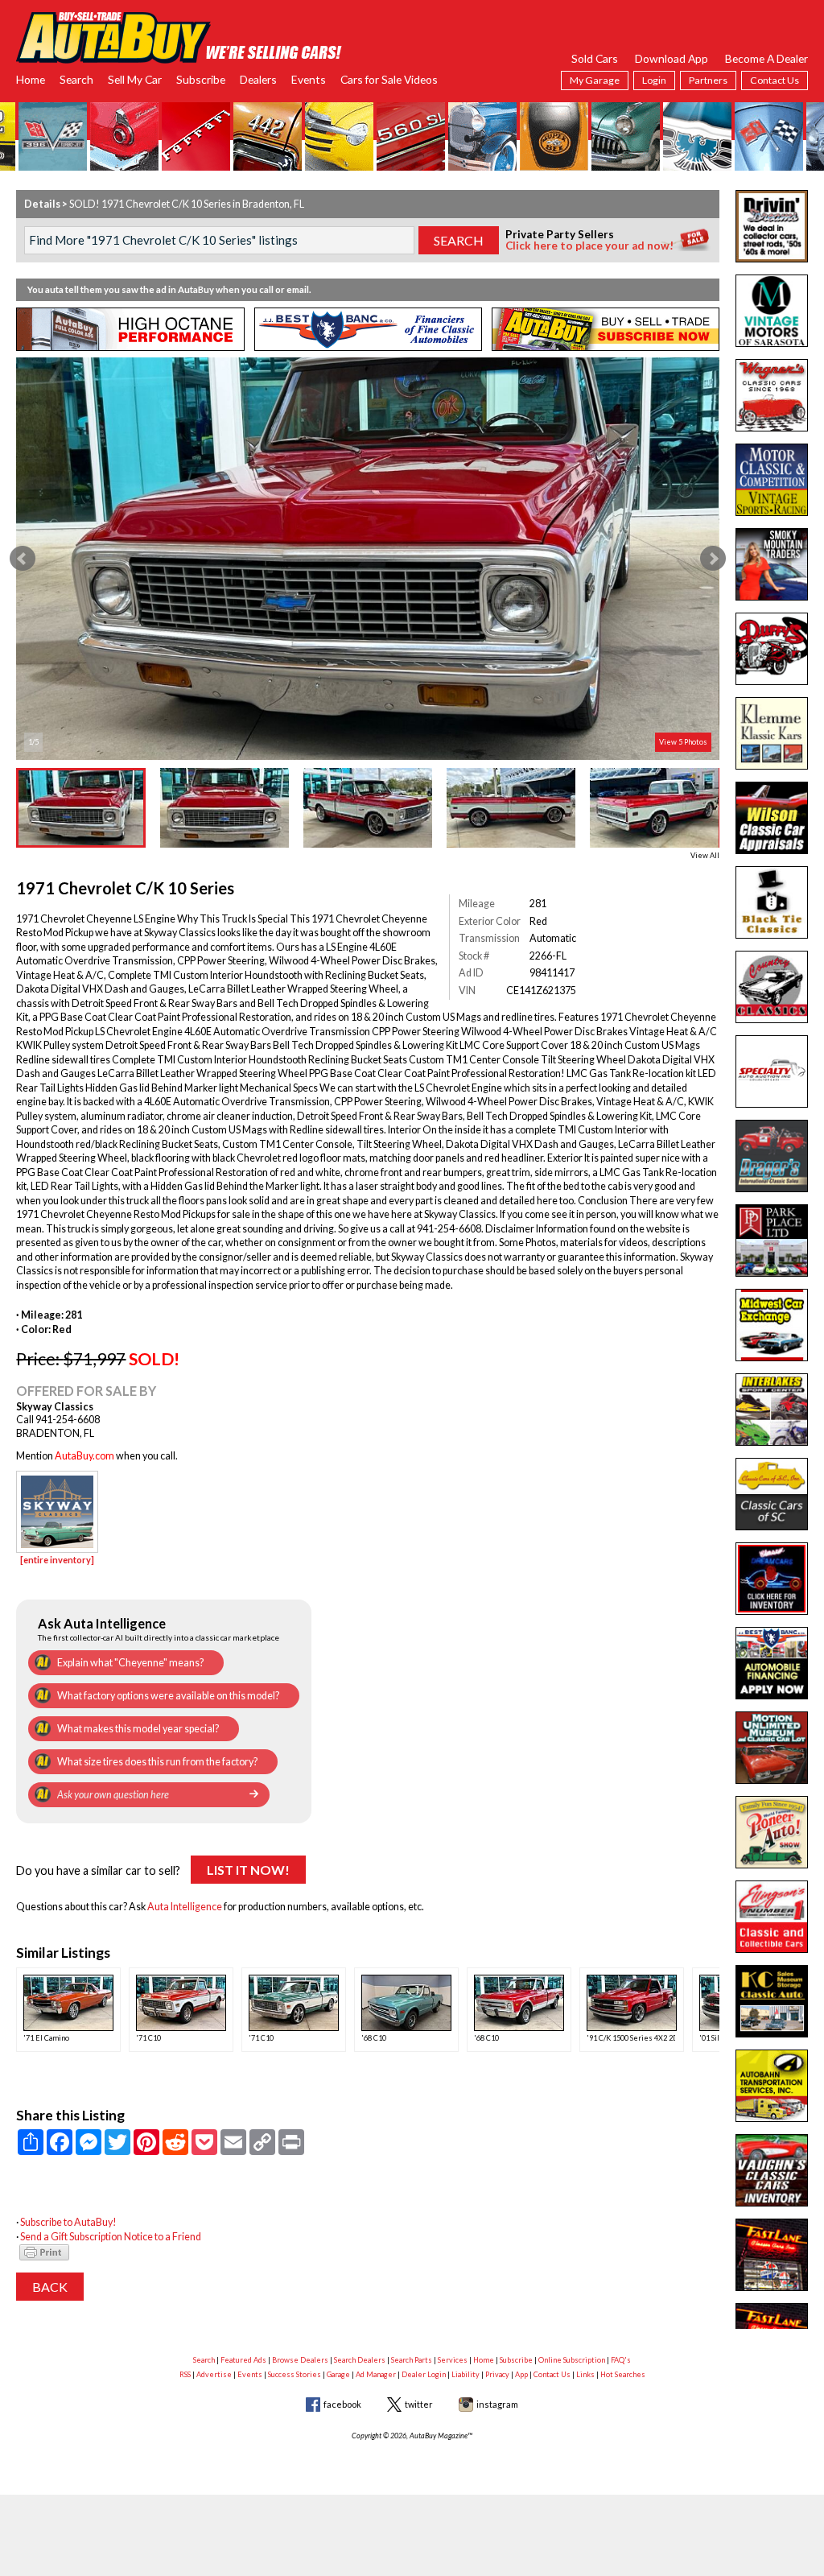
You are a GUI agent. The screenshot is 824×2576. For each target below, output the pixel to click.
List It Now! (248, 1870)
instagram (497, 2404)
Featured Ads (243, 2360)
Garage (338, 2374)
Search (76, 79)
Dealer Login (424, 2374)
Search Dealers (360, 2360)
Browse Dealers (300, 2360)
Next (713, 559)
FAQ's (621, 2360)
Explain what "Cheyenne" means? (130, 1663)
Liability (466, 2374)
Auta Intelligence (185, 1907)
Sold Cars (595, 58)
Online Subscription (572, 2360)
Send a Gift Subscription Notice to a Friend (111, 2237)
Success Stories (295, 2374)
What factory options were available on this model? (168, 1696)
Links (585, 2374)
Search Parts (412, 2360)
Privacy (497, 2374)
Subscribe (201, 79)
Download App (672, 58)
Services (453, 2360)
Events (309, 79)
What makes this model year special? (138, 1729)
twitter (419, 2404)
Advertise (214, 2374)
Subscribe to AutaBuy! (68, 2222)
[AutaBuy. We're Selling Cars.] (179, 36)
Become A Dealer (766, 58)
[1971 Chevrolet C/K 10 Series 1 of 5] (367, 559)
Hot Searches (623, 2374)
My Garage (595, 80)
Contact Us (775, 80)
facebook (342, 2404)
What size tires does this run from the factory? (157, 1762)
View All (705, 855)
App (521, 2374)
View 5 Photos (683, 742)
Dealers (258, 79)
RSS (185, 2374)
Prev (23, 559)
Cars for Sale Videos (389, 79)
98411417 (552, 973)
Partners (708, 80)
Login (654, 80)
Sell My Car (135, 79)
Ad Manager (376, 2374)
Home (31, 79)
